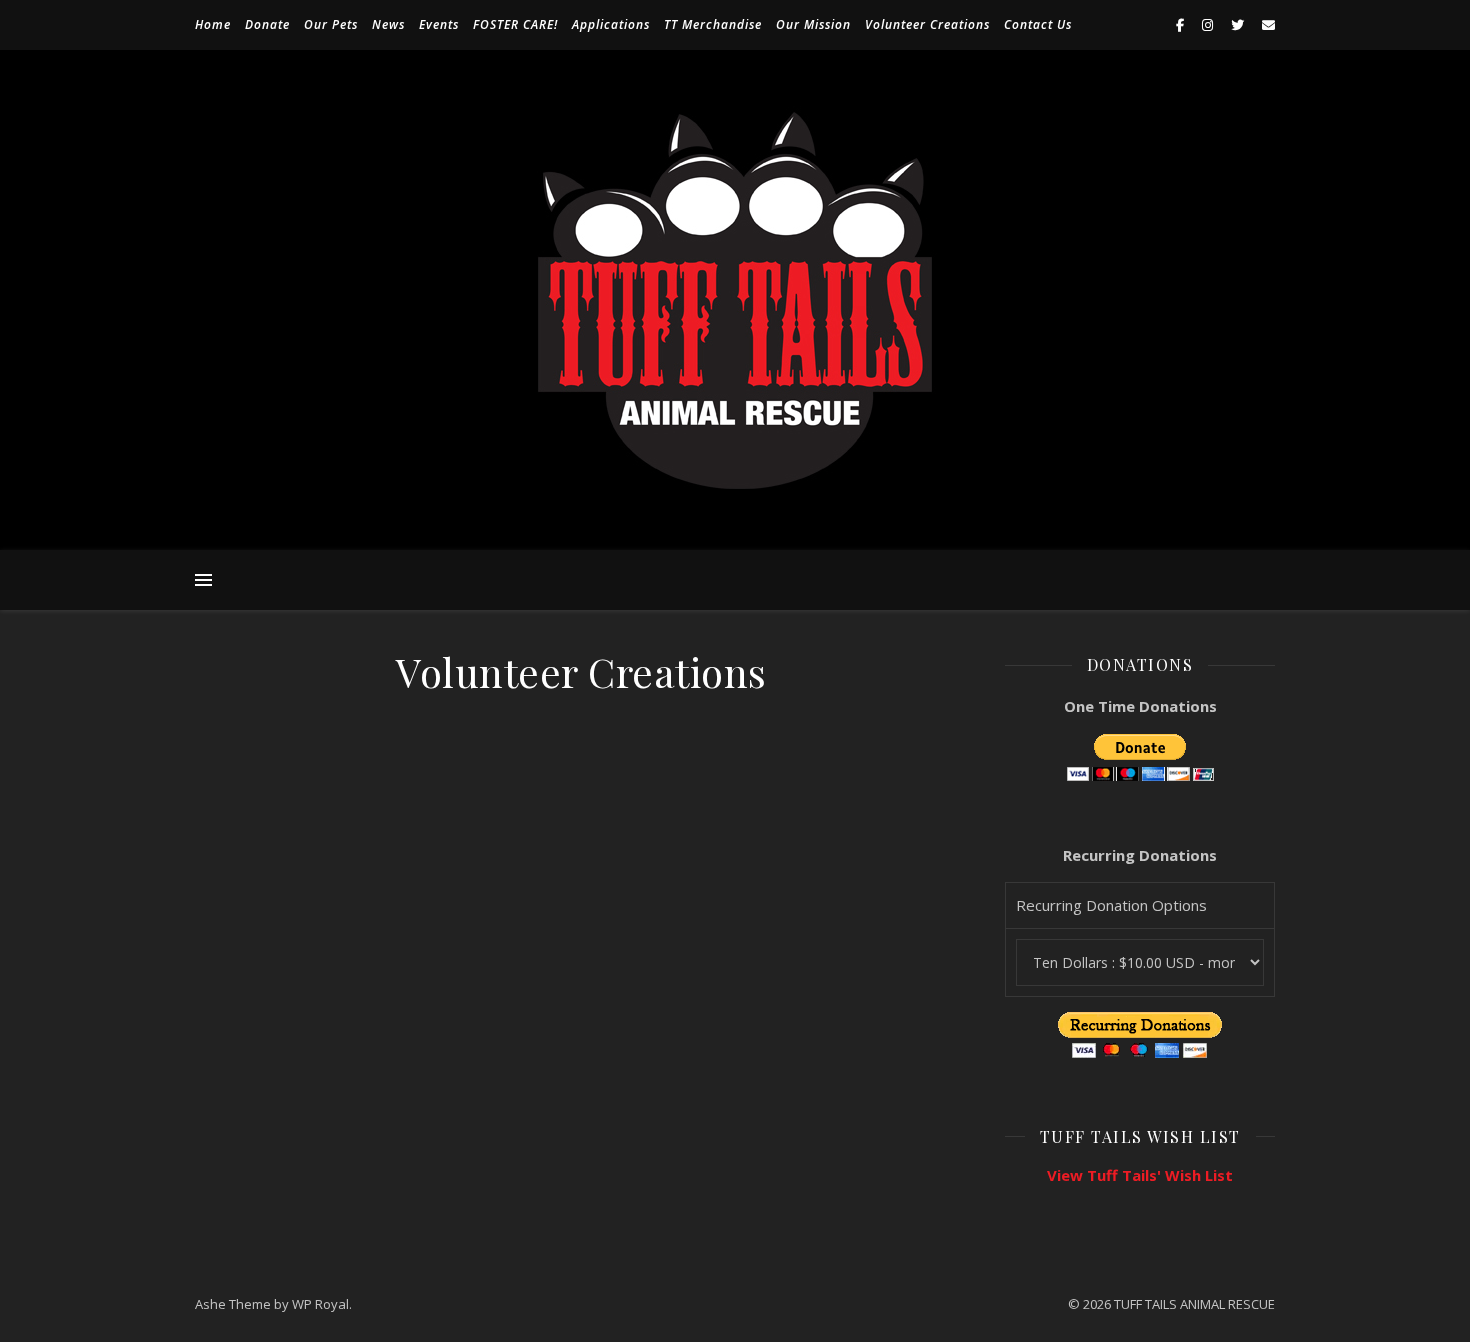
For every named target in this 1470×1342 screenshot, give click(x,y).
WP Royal (320, 1304)
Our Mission (813, 24)
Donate (267, 24)
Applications (611, 24)
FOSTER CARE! (515, 24)
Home (213, 24)
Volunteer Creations (927, 24)
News (388, 24)
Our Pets (331, 24)
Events (439, 24)
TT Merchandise (713, 24)
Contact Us (1038, 24)
